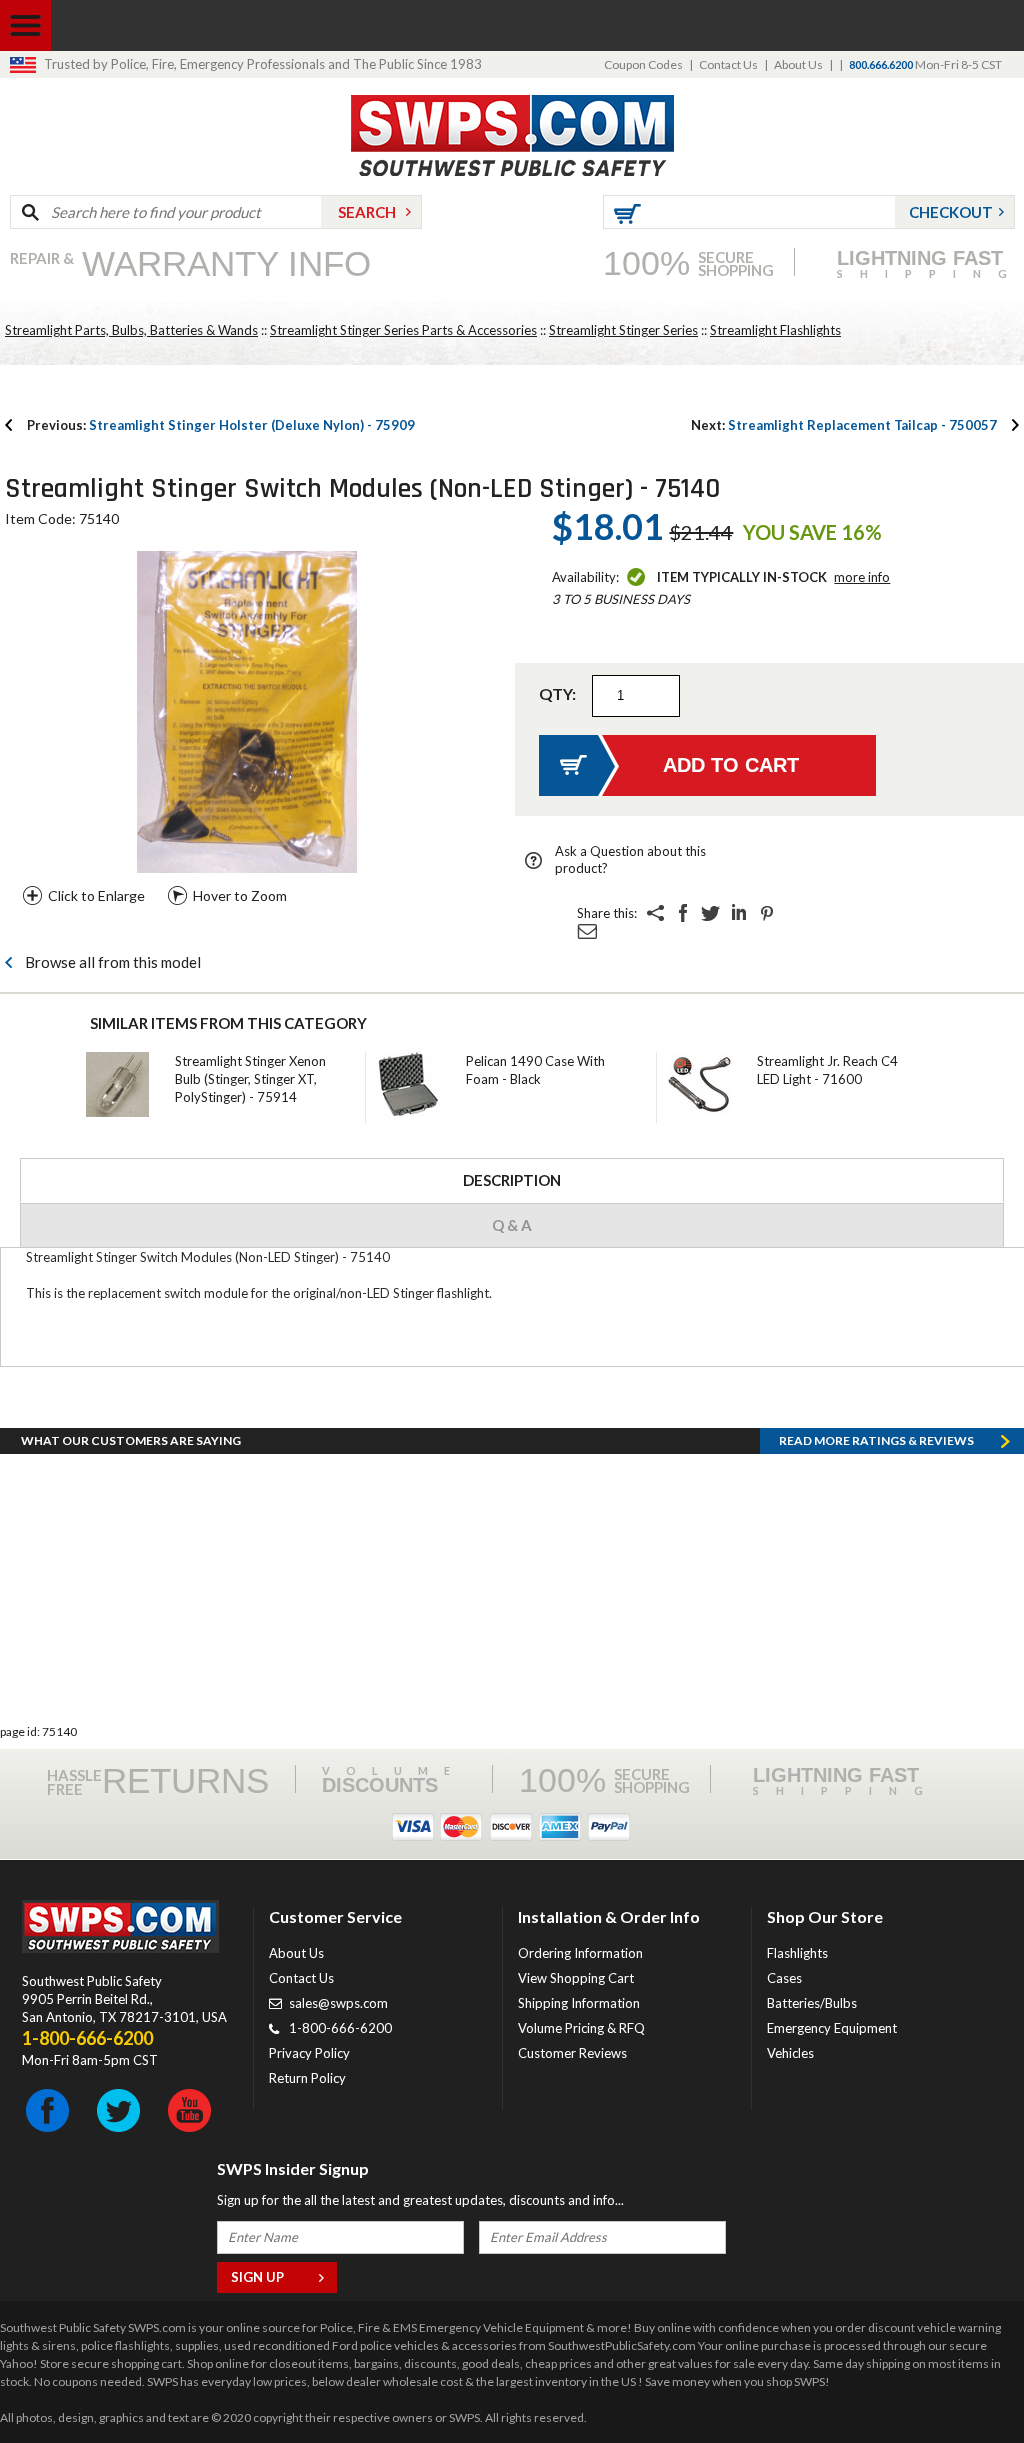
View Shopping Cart (576, 1978)
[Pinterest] (767, 913)
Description (512, 1180)
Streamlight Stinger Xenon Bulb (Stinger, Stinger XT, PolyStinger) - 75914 (250, 1079)
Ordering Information (580, 1953)
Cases (784, 1978)
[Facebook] (683, 913)
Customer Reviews (572, 2053)
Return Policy (307, 2078)
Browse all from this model (113, 962)
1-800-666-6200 (340, 2028)
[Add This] (655, 913)
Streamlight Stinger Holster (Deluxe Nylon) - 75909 (221, 425)
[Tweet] (711, 913)
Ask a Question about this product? (630, 859)
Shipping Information (579, 2003)
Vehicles (790, 2053)
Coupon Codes (643, 64)
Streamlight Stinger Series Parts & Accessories (403, 330)
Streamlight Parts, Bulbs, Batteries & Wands (131, 330)
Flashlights (797, 1953)
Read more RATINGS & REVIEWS (876, 1440)
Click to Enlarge (96, 895)
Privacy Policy (309, 2053)
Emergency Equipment (832, 2028)
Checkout (951, 212)
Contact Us (728, 64)
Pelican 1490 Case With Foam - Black (535, 1070)
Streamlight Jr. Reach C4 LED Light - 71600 (827, 1070)
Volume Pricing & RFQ (581, 2028)
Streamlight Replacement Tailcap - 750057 (844, 425)
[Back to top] (958, 2378)
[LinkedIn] (739, 913)
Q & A (512, 1225)
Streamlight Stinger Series (623, 330)
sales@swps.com (338, 2003)
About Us (798, 64)
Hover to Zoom (240, 895)
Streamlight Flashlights (775, 330)
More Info (862, 577)
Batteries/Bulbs (812, 2003)
